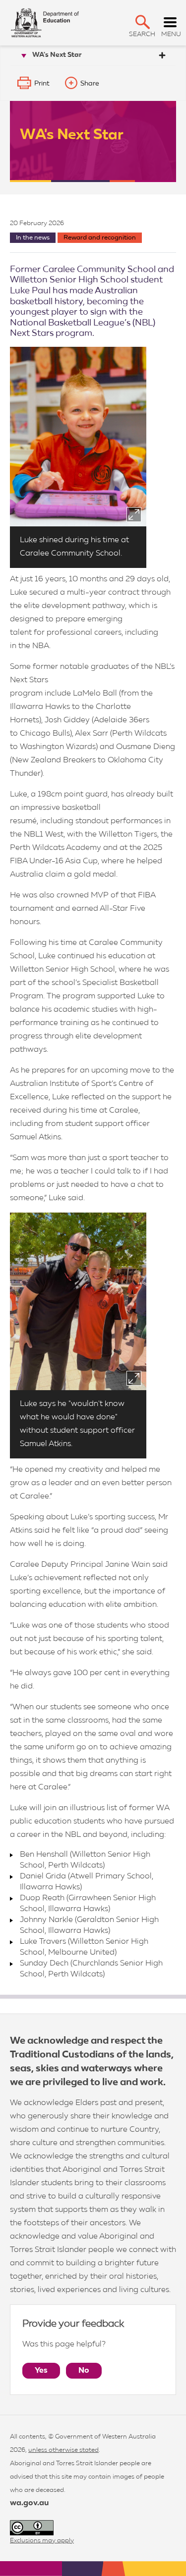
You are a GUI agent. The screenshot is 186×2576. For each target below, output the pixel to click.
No (84, 2371)
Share (90, 84)
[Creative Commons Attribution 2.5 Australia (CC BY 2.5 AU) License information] (32, 2528)
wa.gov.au (29, 2503)
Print (42, 84)
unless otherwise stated (63, 2450)
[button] (143, 22)
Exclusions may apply (42, 2541)
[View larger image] (134, 515)
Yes (41, 2371)
